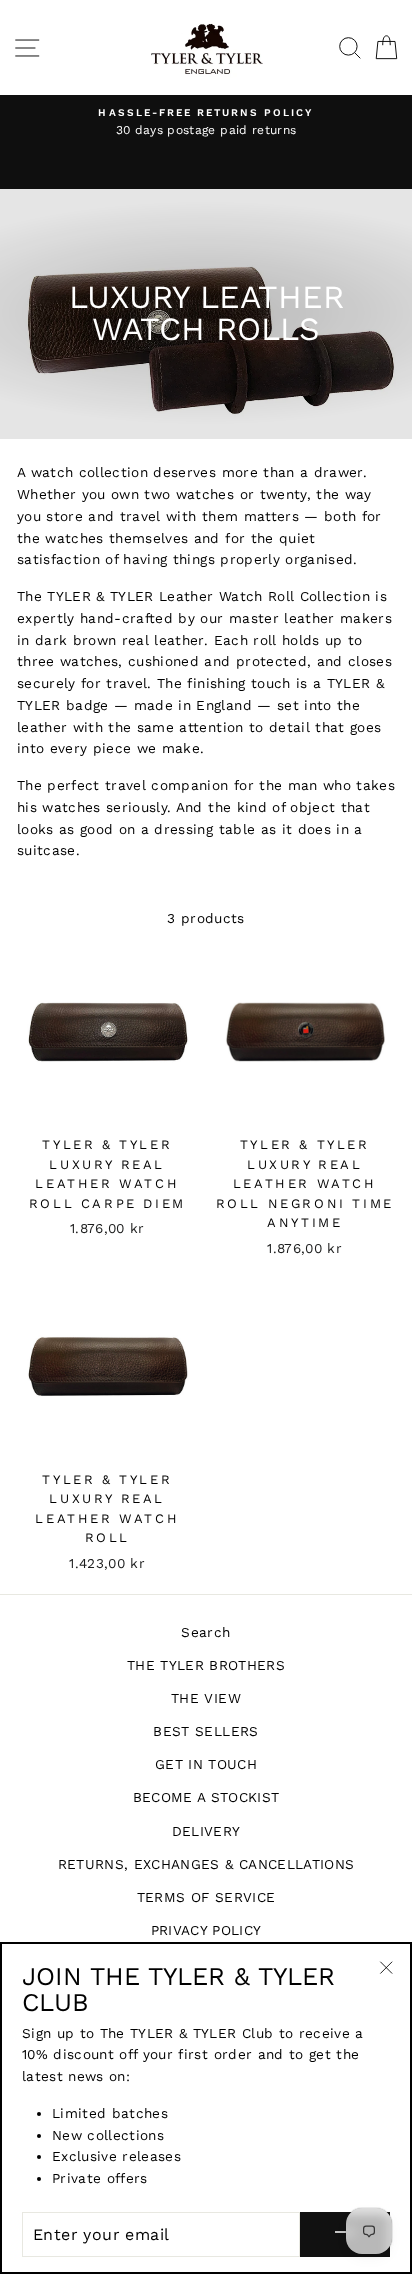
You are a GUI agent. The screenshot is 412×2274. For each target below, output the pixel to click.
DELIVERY (206, 1831)
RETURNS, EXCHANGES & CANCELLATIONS (206, 1864)
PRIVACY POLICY (206, 1930)
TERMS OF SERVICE (206, 1897)
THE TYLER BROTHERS (206, 1665)
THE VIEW (206, 1698)
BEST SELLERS (205, 1731)
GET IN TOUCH (206, 1764)
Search (205, 1632)
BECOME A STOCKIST (206, 1797)
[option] (206, 123)
